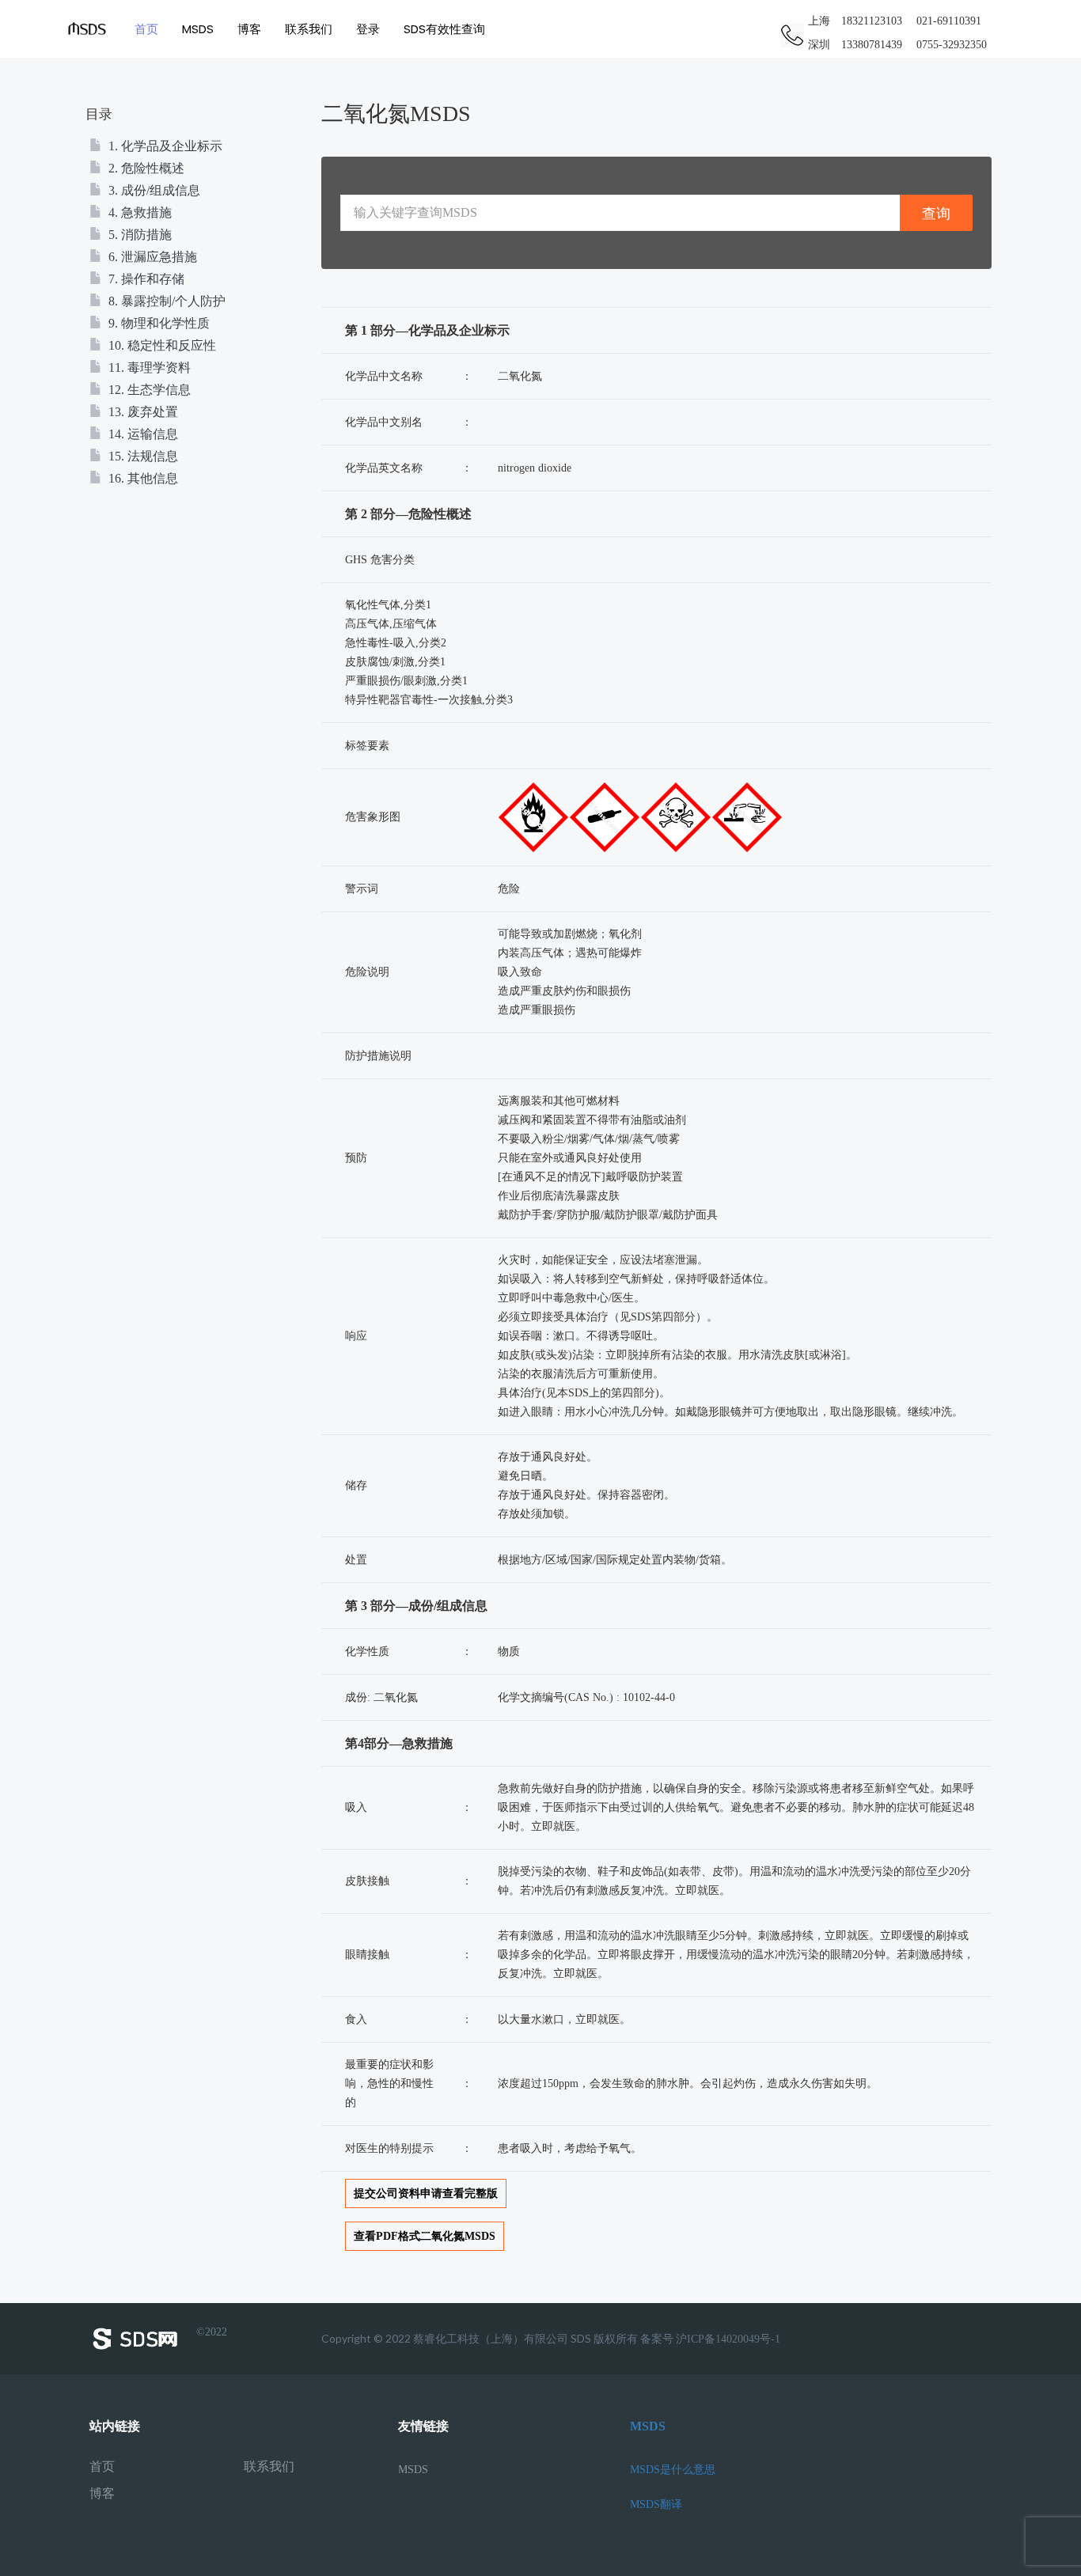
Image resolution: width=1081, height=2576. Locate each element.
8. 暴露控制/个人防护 (165, 301)
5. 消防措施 (138, 235)
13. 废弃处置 (142, 412)
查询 (936, 213)
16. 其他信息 (142, 478)
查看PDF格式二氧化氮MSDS (425, 2236)
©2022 (212, 2332)
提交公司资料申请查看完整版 (426, 2193)
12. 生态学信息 (148, 390)
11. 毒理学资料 (148, 367)
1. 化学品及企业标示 (164, 146)
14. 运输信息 (142, 434)
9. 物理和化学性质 (157, 323)
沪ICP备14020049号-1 (728, 2339)
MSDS (198, 29)
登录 (368, 29)
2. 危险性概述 (145, 168)
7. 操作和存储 (145, 279)
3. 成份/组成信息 (153, 190)
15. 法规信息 (142, 456)
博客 (249, 29)
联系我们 (309, 29)
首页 (146, 29)
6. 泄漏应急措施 (151, 257)
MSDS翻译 (656, 2504)
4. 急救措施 (138, 212)
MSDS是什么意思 (673, 2470)
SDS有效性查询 (444, 29)
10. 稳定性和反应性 (161, 345)
